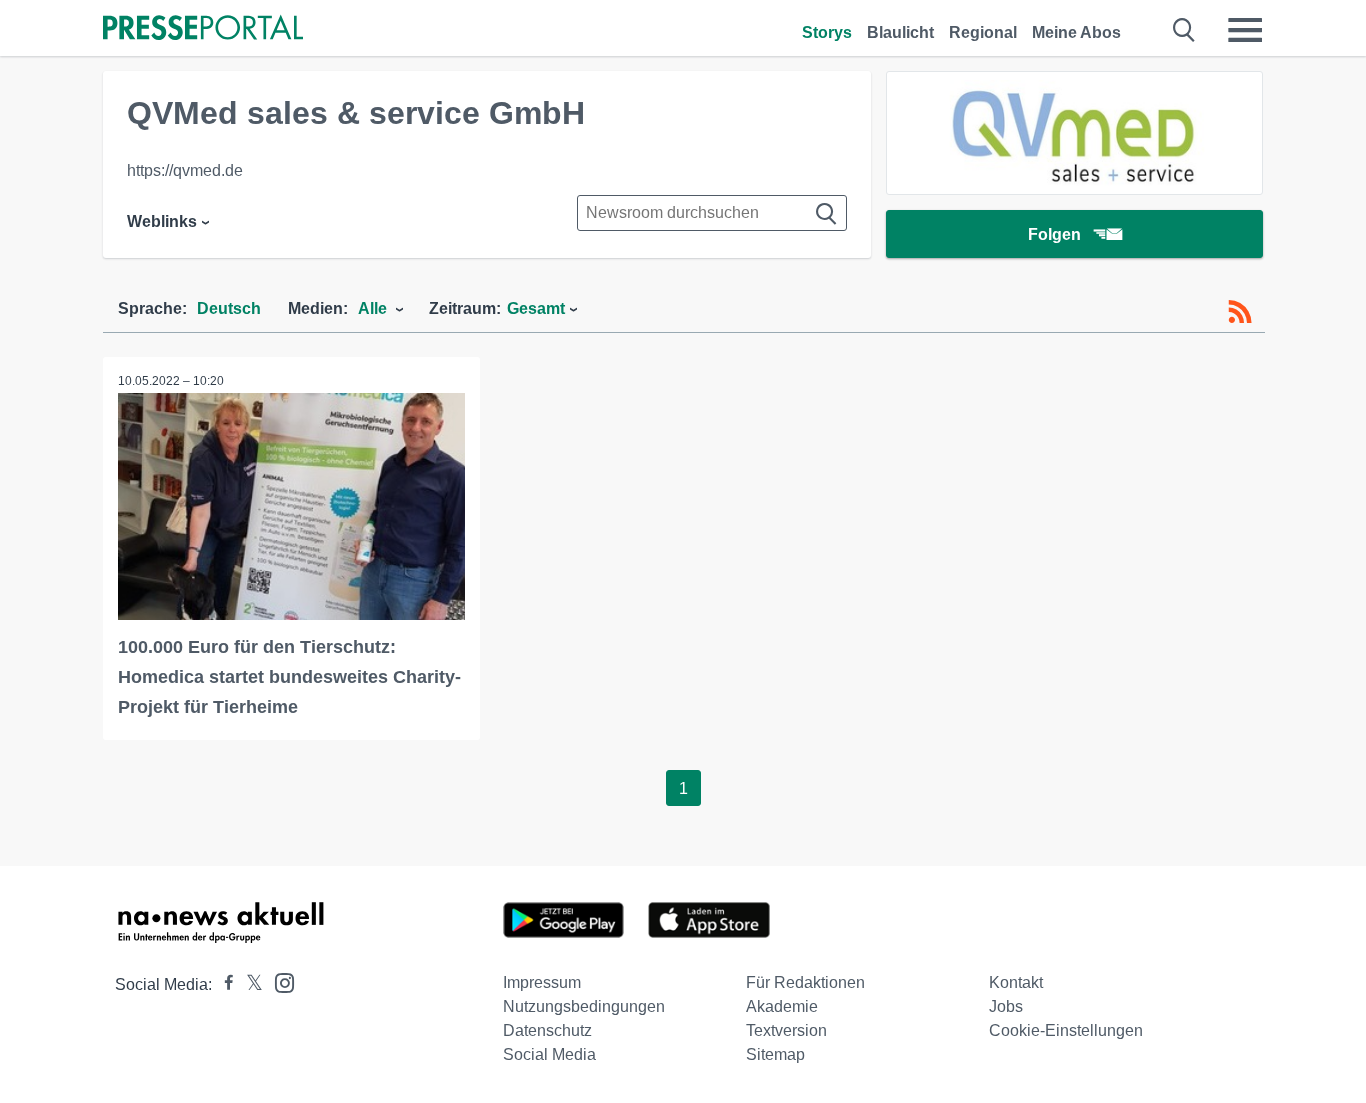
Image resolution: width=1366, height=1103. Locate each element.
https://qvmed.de (185, 170)
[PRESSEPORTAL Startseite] (203, 29)
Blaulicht (900, 32)
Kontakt (1016, 982)
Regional (983, 32)
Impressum (542, 982)
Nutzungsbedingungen (584, 1006)
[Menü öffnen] (1245, 30)
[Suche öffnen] (1184, 30)
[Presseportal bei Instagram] (278, 981)
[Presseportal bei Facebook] (223, 984)
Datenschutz (547, 1030)
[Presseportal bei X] (248, 984)
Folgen (1054, 234)
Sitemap (775, 1054)
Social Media (549, 1054)
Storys (827, 32)
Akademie (782, 1006)
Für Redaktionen (805, 982)
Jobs (1006, 1006)
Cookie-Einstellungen (1066, 1030)
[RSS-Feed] (1240, 312)
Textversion (786, 1030)
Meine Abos (1076, 32)
